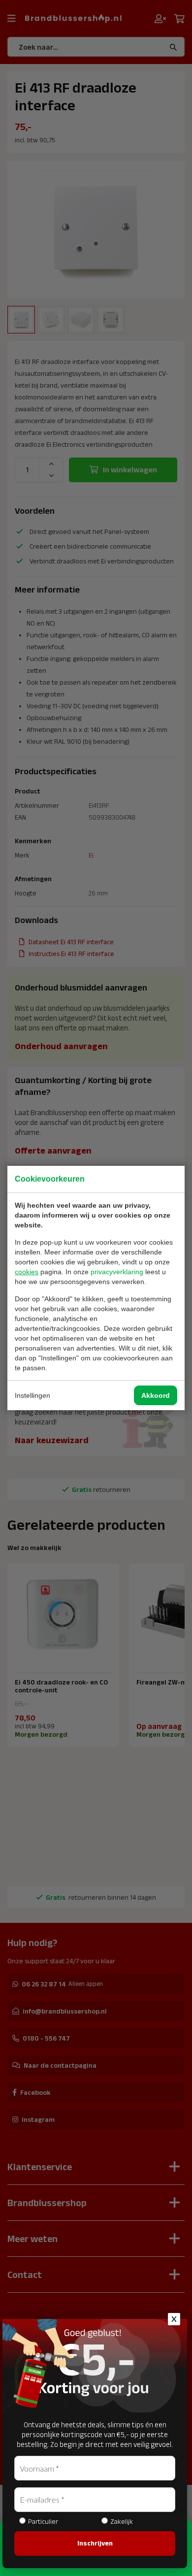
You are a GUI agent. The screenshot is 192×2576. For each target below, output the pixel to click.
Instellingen (32, 1395)
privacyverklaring (117, 1272)
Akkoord (156, 1395)
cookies (27, 1272)
